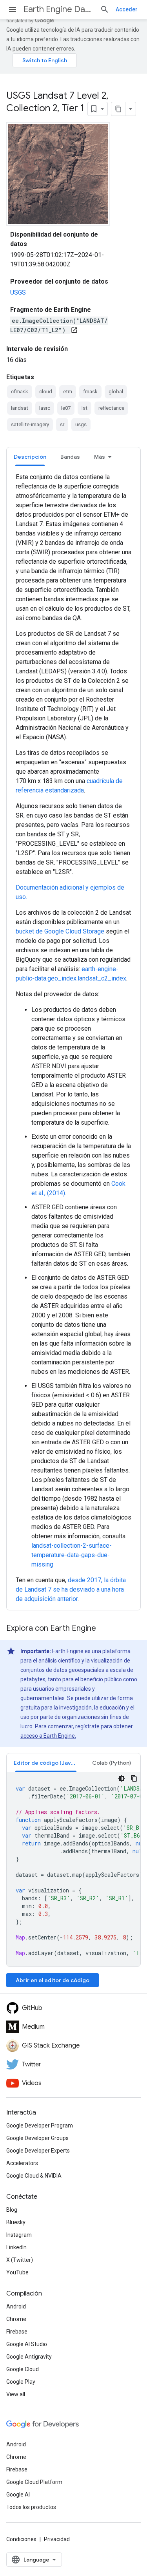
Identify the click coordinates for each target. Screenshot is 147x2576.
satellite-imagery (30, 424)
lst (84, 408)
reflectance (111, 408)
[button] (46, 1763)
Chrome (16, 2319)
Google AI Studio (27, 2344)
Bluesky (16, 2222)
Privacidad (57, 2539)
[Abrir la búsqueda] (105, 9)
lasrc (45, 408)
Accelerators (22, 2163)
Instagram (19, 2235)
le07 (66, 408)
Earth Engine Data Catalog (59, 9)
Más (100, 457)
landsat (20, 408)
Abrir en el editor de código (53, 1980)
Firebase (17, 2332)
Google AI (18, 2495)
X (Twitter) (20, 2260)
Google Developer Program (40, 2126)
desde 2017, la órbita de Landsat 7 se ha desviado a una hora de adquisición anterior (71, 1589)
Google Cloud (23, 2369)
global (116, 392)
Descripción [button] (30, 457)
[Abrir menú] (13, 9)
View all (16, 2394)
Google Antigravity (29, 2357)
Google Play (21, 2382)
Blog (12, 2210)
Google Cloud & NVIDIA (34, 2176)
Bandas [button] (70, 457)
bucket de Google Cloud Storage (60, 931)
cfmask (20, 392)
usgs (81, 424)
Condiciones (21, 2539)
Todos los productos (31, 2507)
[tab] (30, 457)
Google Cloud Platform (34, 2482)
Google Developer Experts (38, 2151)
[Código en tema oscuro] (122, 1778)
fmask (90, 392)
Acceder (127, 9)
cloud (46, 392)
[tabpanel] (73, 1038)
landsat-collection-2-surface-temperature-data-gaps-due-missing (72, 1555)
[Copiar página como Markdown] (118, 109)
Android (16, 2306)
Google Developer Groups (37, 2138)
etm (68, 392)
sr (62, 424)
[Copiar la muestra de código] (134, 1778)
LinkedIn (16, 2247)
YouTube (17, 2272)
